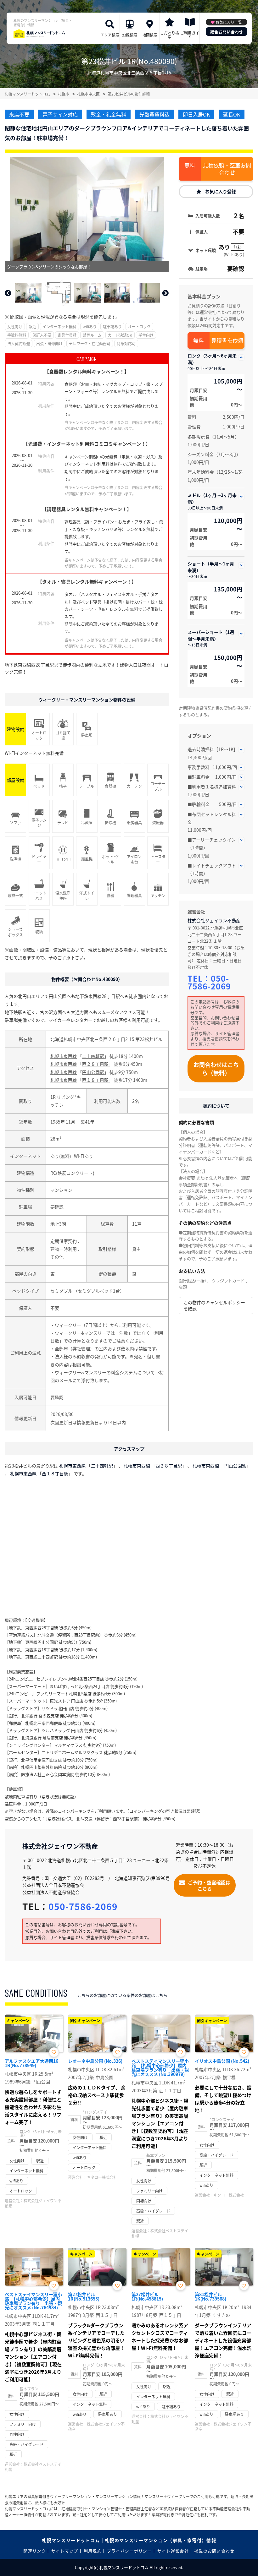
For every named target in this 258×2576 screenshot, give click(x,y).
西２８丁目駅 (95, 1064)
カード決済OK (120, 335)
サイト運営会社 (173, 2551)
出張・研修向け (49, 343)
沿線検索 (130, 35)
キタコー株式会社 (102, 2177)
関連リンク (35, 2551)
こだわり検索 (170, 35)
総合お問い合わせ (227, 32)
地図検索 (150, 35)
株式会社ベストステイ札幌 (160, 2233)
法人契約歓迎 (19, 343)
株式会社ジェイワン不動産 (214, 920)
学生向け (146, 335)
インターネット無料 (59, 327)
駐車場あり (112, 327)
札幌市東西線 (64, 1056)
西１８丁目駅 (95, 1080)
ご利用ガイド (190, 35)
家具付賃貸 (67, 335)
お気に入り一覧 (229, 22)
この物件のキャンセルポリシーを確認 (214, 1305)
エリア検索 (110, 35)
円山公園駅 (93, 1072)
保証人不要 (42, 335)
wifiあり (90, 327)
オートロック (139, 327)
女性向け (15, 327)
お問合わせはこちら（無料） (216, 1069)
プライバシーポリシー (129, 2551)
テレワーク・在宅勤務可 (90, 343)
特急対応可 (126, 343)
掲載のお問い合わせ (214, 2551)
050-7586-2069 (209, 982)
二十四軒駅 (93, 1056)
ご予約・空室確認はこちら (209, 1885)
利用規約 (93, 2551)
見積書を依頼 (227, 340)
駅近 (32, 327)
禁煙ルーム (92, 335)
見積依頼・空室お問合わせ (227, 169)
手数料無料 (17, 335)
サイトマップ (65, 2551)
